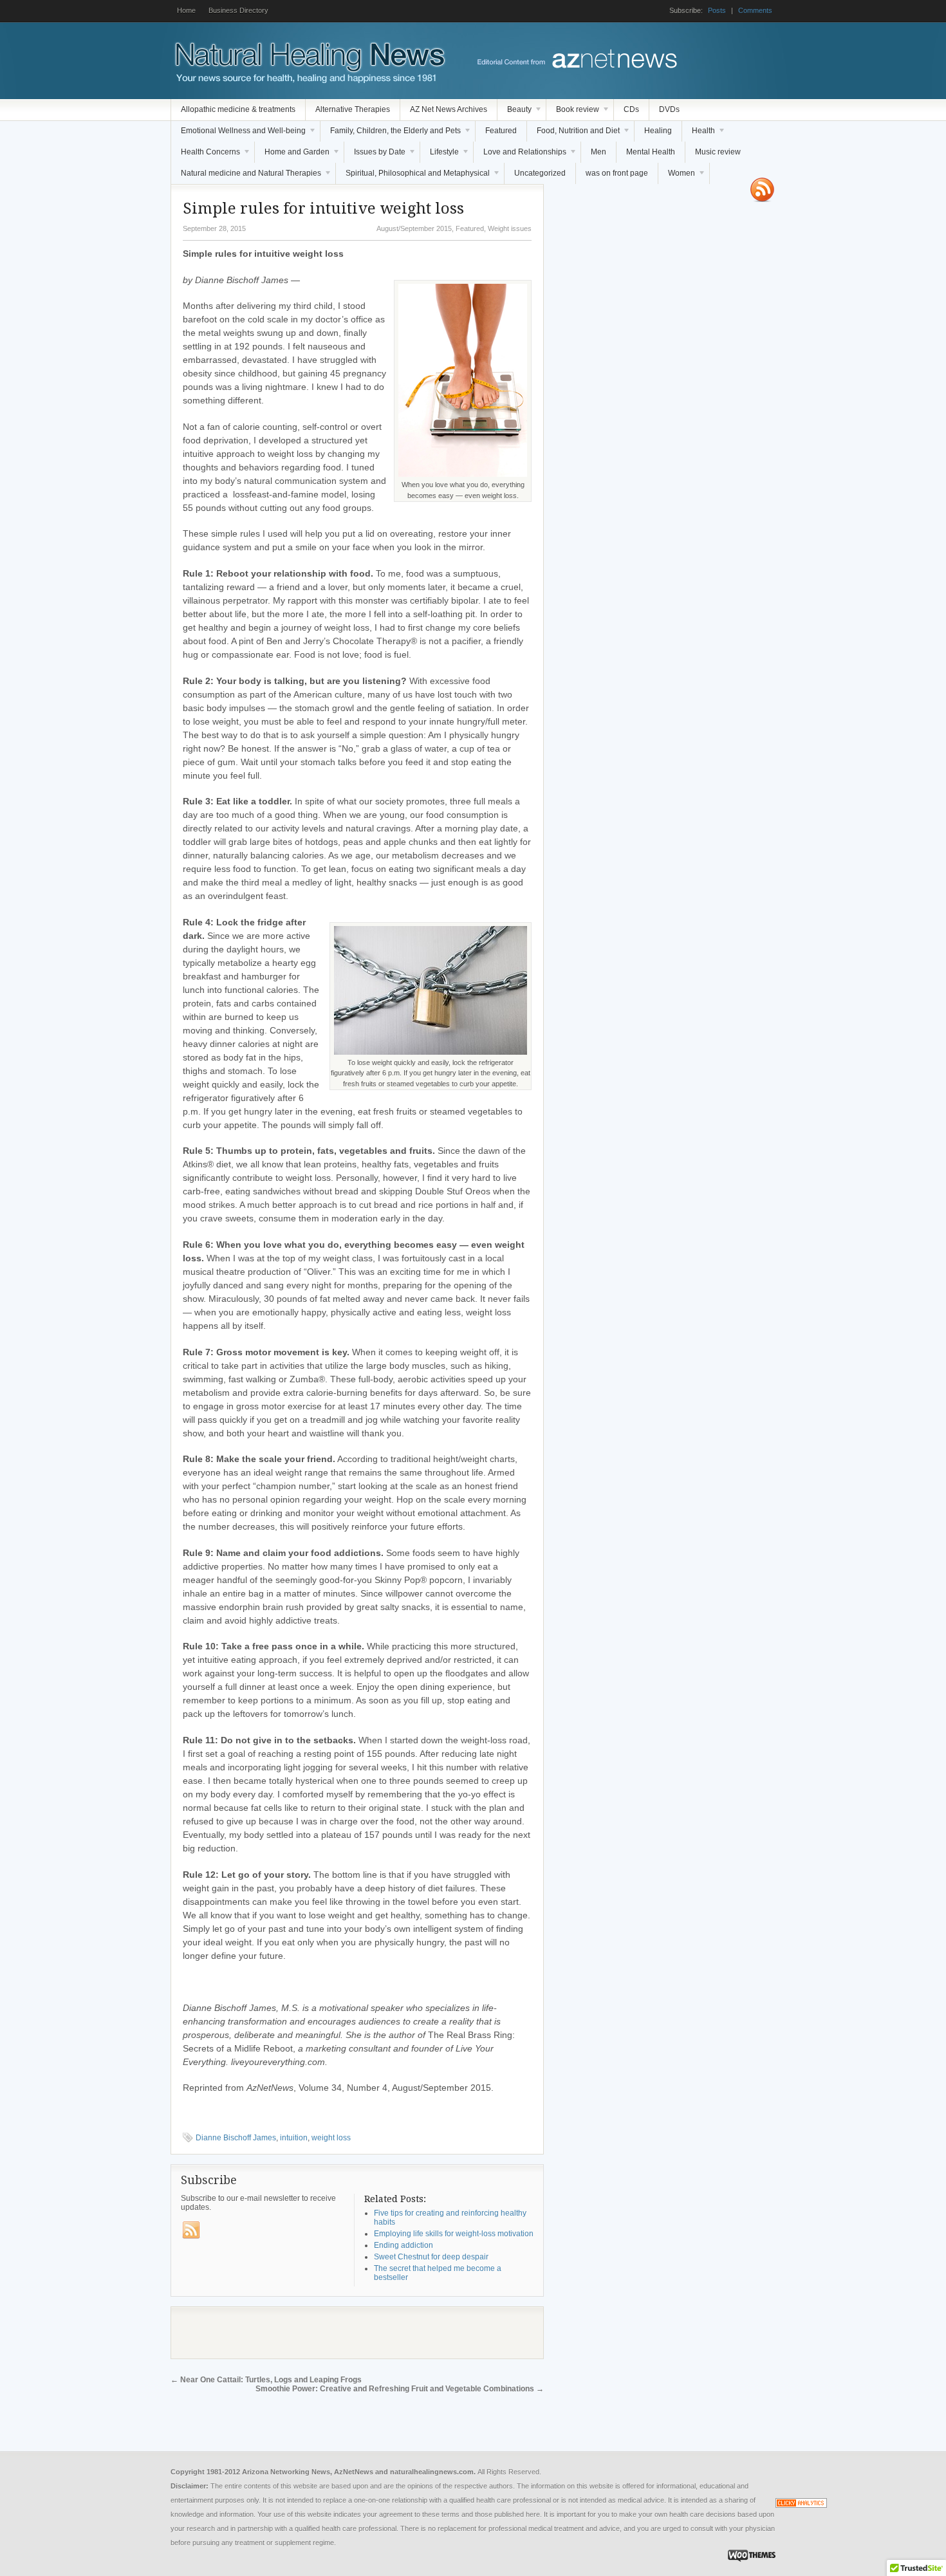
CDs (631, 109)
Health (699, 134)
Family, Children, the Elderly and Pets (391, 134)
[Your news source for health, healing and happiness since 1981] (309, 80)
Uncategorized (540, 173)
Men (598, 152)
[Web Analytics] (801, 2505)
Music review (718, 152)
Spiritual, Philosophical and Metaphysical (413, 176)
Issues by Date (375, 155)
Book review (573, 113)
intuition (294, 2138)
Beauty (515, 113)
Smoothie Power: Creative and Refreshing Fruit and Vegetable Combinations (400, 2389)
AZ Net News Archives (449, 109)
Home (186, 10)
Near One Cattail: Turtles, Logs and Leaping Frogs (266, 2380)
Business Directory (238, 10)
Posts (717, 10)
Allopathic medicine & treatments (238, 109)
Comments (755, 10)
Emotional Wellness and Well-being (238, 134)
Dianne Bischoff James (236, 2138)
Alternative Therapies (353, 109)
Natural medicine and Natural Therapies (246, 176)
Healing (658, 131)
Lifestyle (440, 155)
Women (677, 176)
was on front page (617, 173)
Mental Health (651, 152)
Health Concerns (206, 155)
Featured (501, 131)
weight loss (331, 2138)
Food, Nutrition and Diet (573, 134)
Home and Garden (292, 155)
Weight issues (510, 228)
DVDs (669, 109)
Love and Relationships (520, 155)
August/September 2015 (414, 228)
